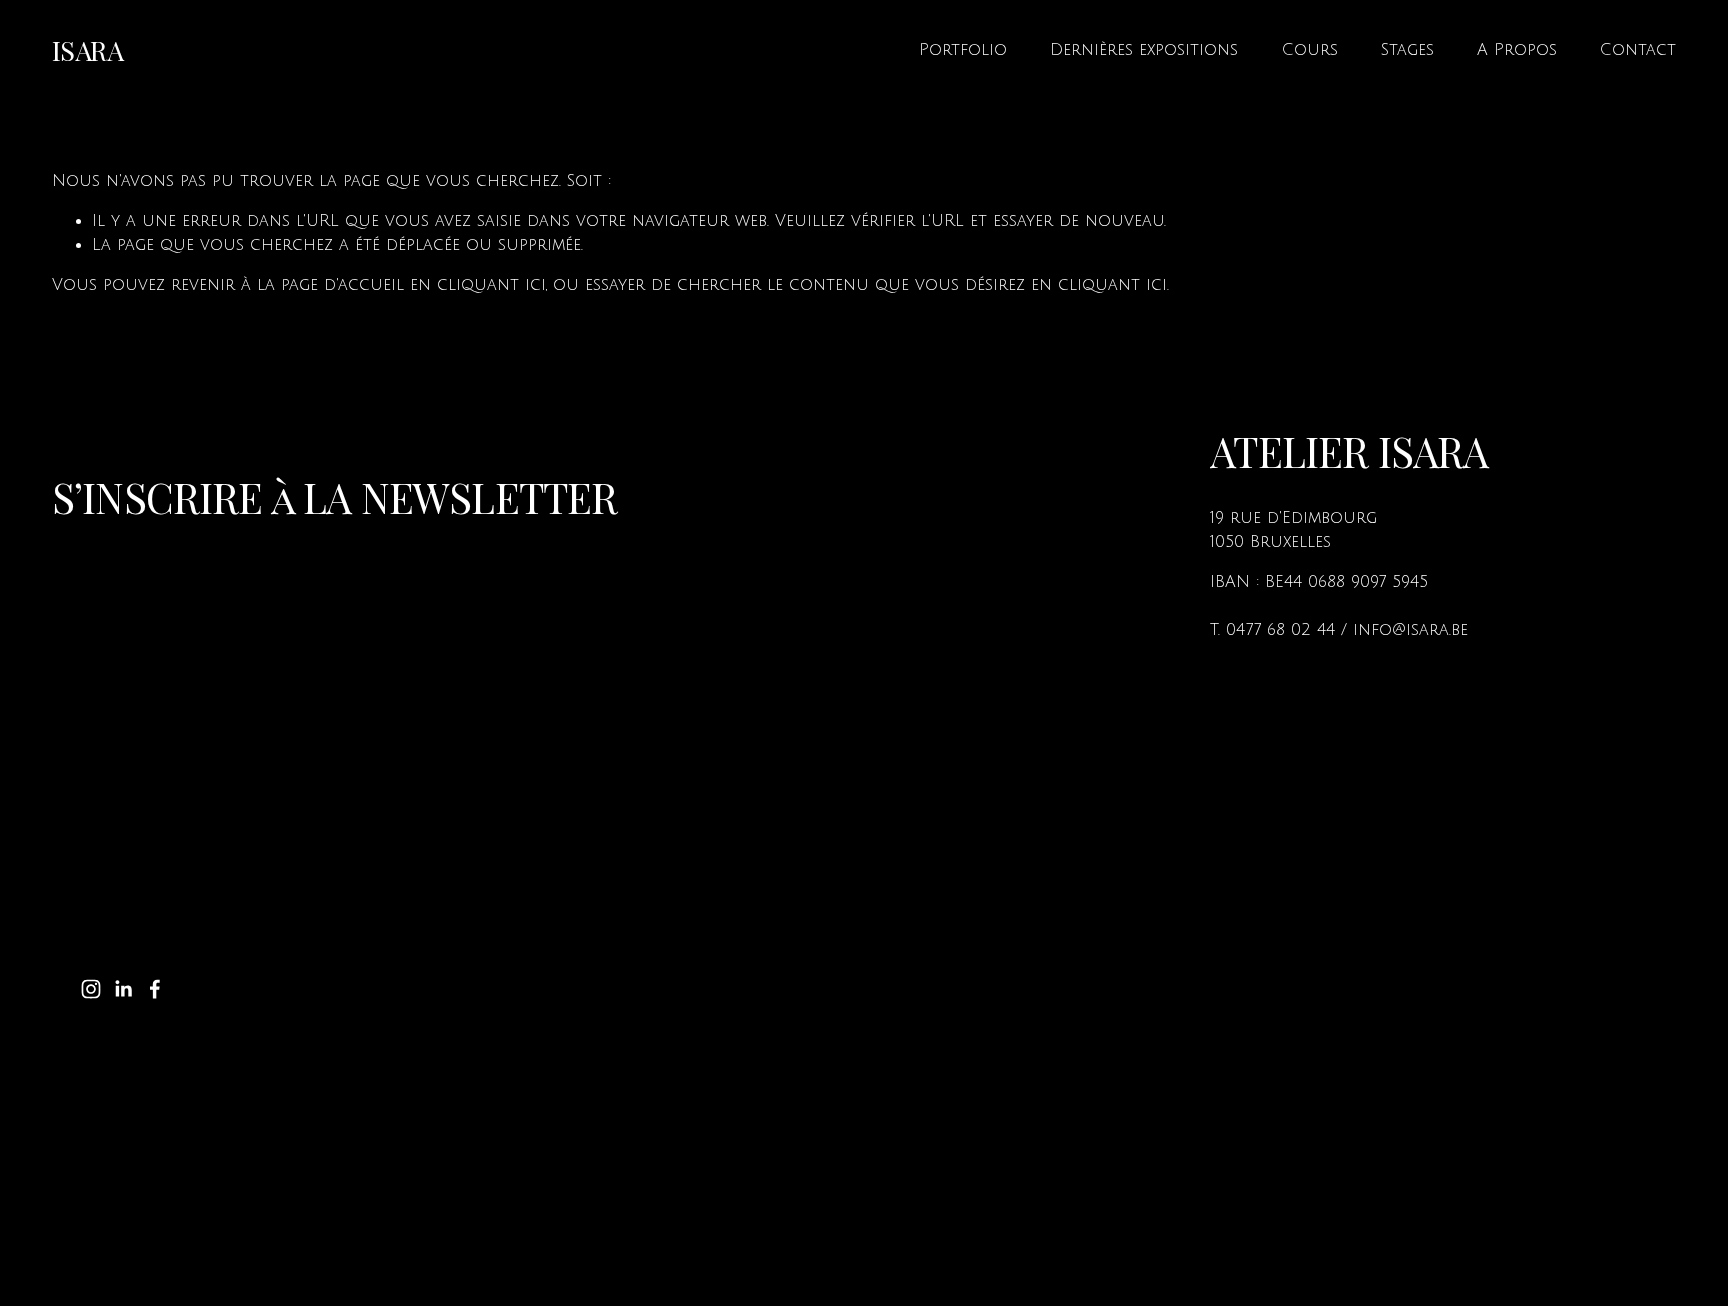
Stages (1407, 50)
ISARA (87, 50)
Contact (1638, 50)
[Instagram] (91, 989)
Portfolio (963, 50)
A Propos (1517, 50)
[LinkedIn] (123, 989)
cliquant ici (491, 285)
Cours (1310, 50)
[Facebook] (155, 989)
